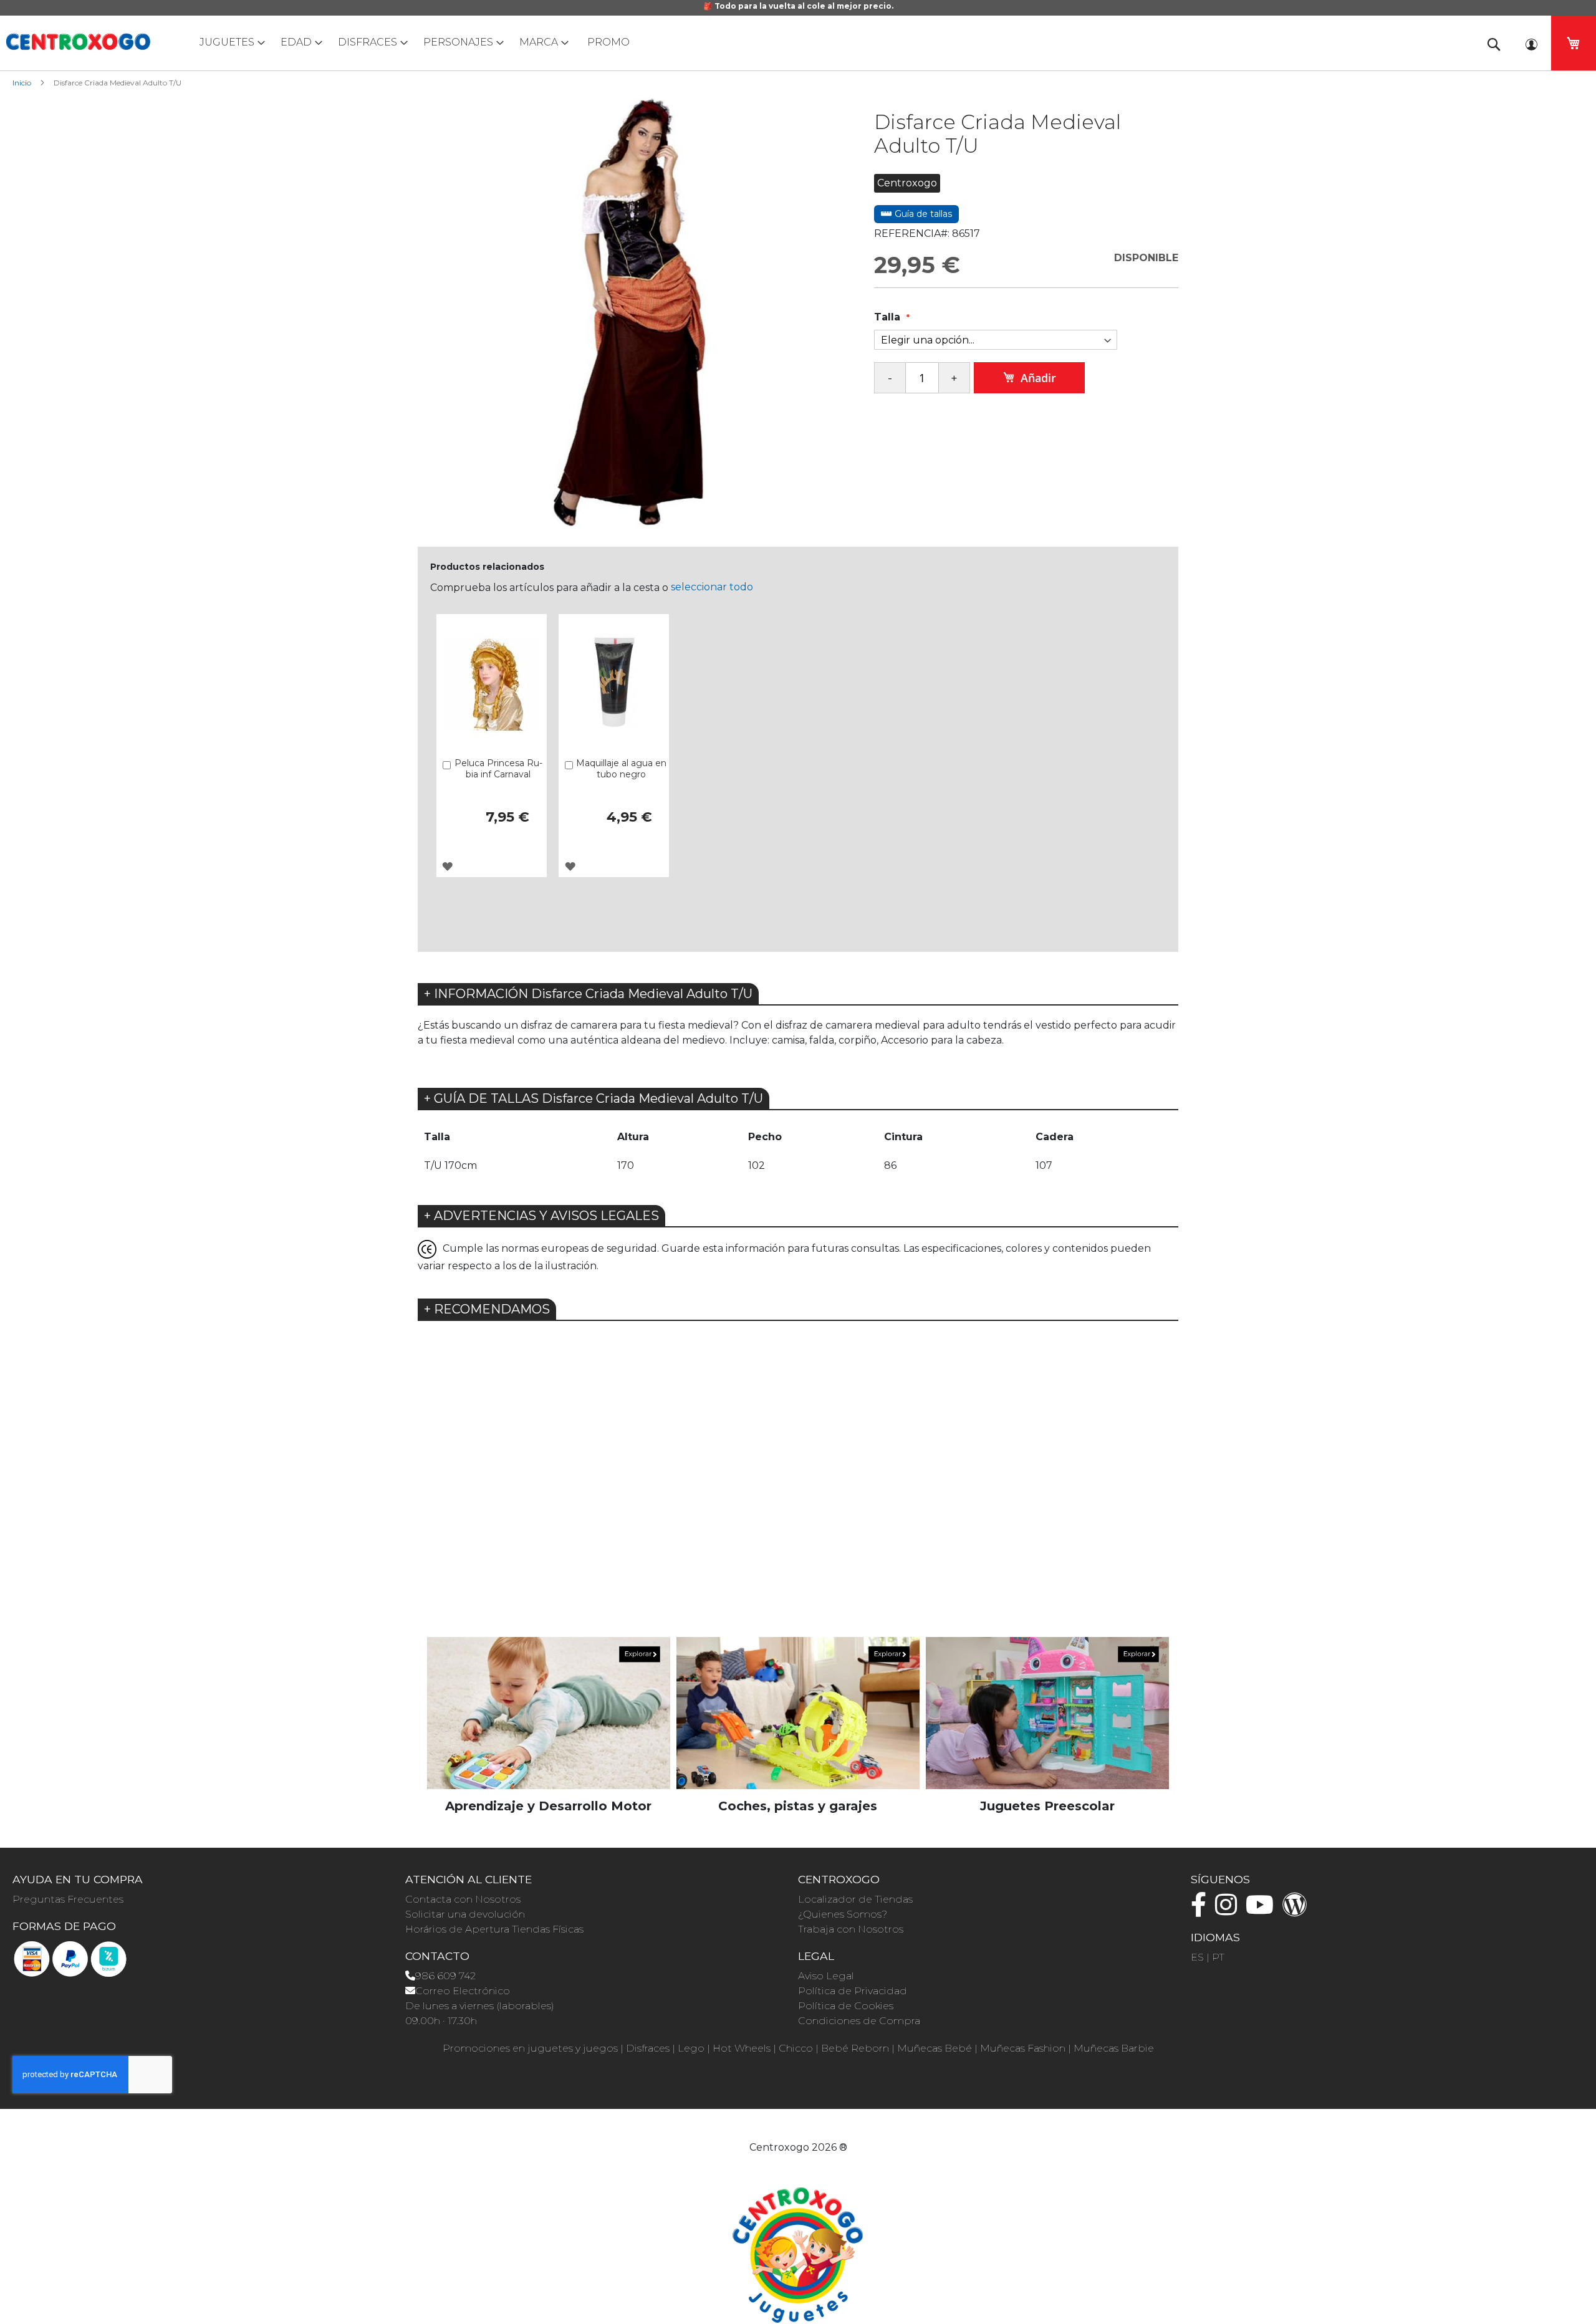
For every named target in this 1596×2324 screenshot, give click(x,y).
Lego (691, 2048)
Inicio (22, 83)
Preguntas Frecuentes (68, 1899)
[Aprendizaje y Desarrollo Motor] (549, 1713)
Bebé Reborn (855, 2048)
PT (1218, 1957)
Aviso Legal (826, 1976)
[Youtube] (1263, 1910)
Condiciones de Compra (859, 2021)
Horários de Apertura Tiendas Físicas (494, 1929)
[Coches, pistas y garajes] (798, 1713)
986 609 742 (445, 1976)
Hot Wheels (742, 2048)
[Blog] (1298, 1910)
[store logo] (78, 42)
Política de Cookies (846, 2006)
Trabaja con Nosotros (851, 1929)
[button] (447, 866)
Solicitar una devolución (465, 1914)
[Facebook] (1202, 1910)
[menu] (798, 42)
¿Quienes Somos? (843, 1914)
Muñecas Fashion (1023, 2048)
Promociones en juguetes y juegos (530, 2048)
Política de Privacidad (853, 1991)
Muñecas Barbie (1114, 2048)
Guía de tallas (922, 214)
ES (1197, 1957)
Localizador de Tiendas (855, 1899)
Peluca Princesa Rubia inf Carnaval (498, 769)
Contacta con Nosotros (463, 1899)
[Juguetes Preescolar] (1047, 1713)
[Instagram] (1229, 1910)
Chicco (796, 2048)
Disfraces (648, 2048)
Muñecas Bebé (935, 2048)
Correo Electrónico (463, 1991)
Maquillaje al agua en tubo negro (621, 769)
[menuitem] (229, 42)
